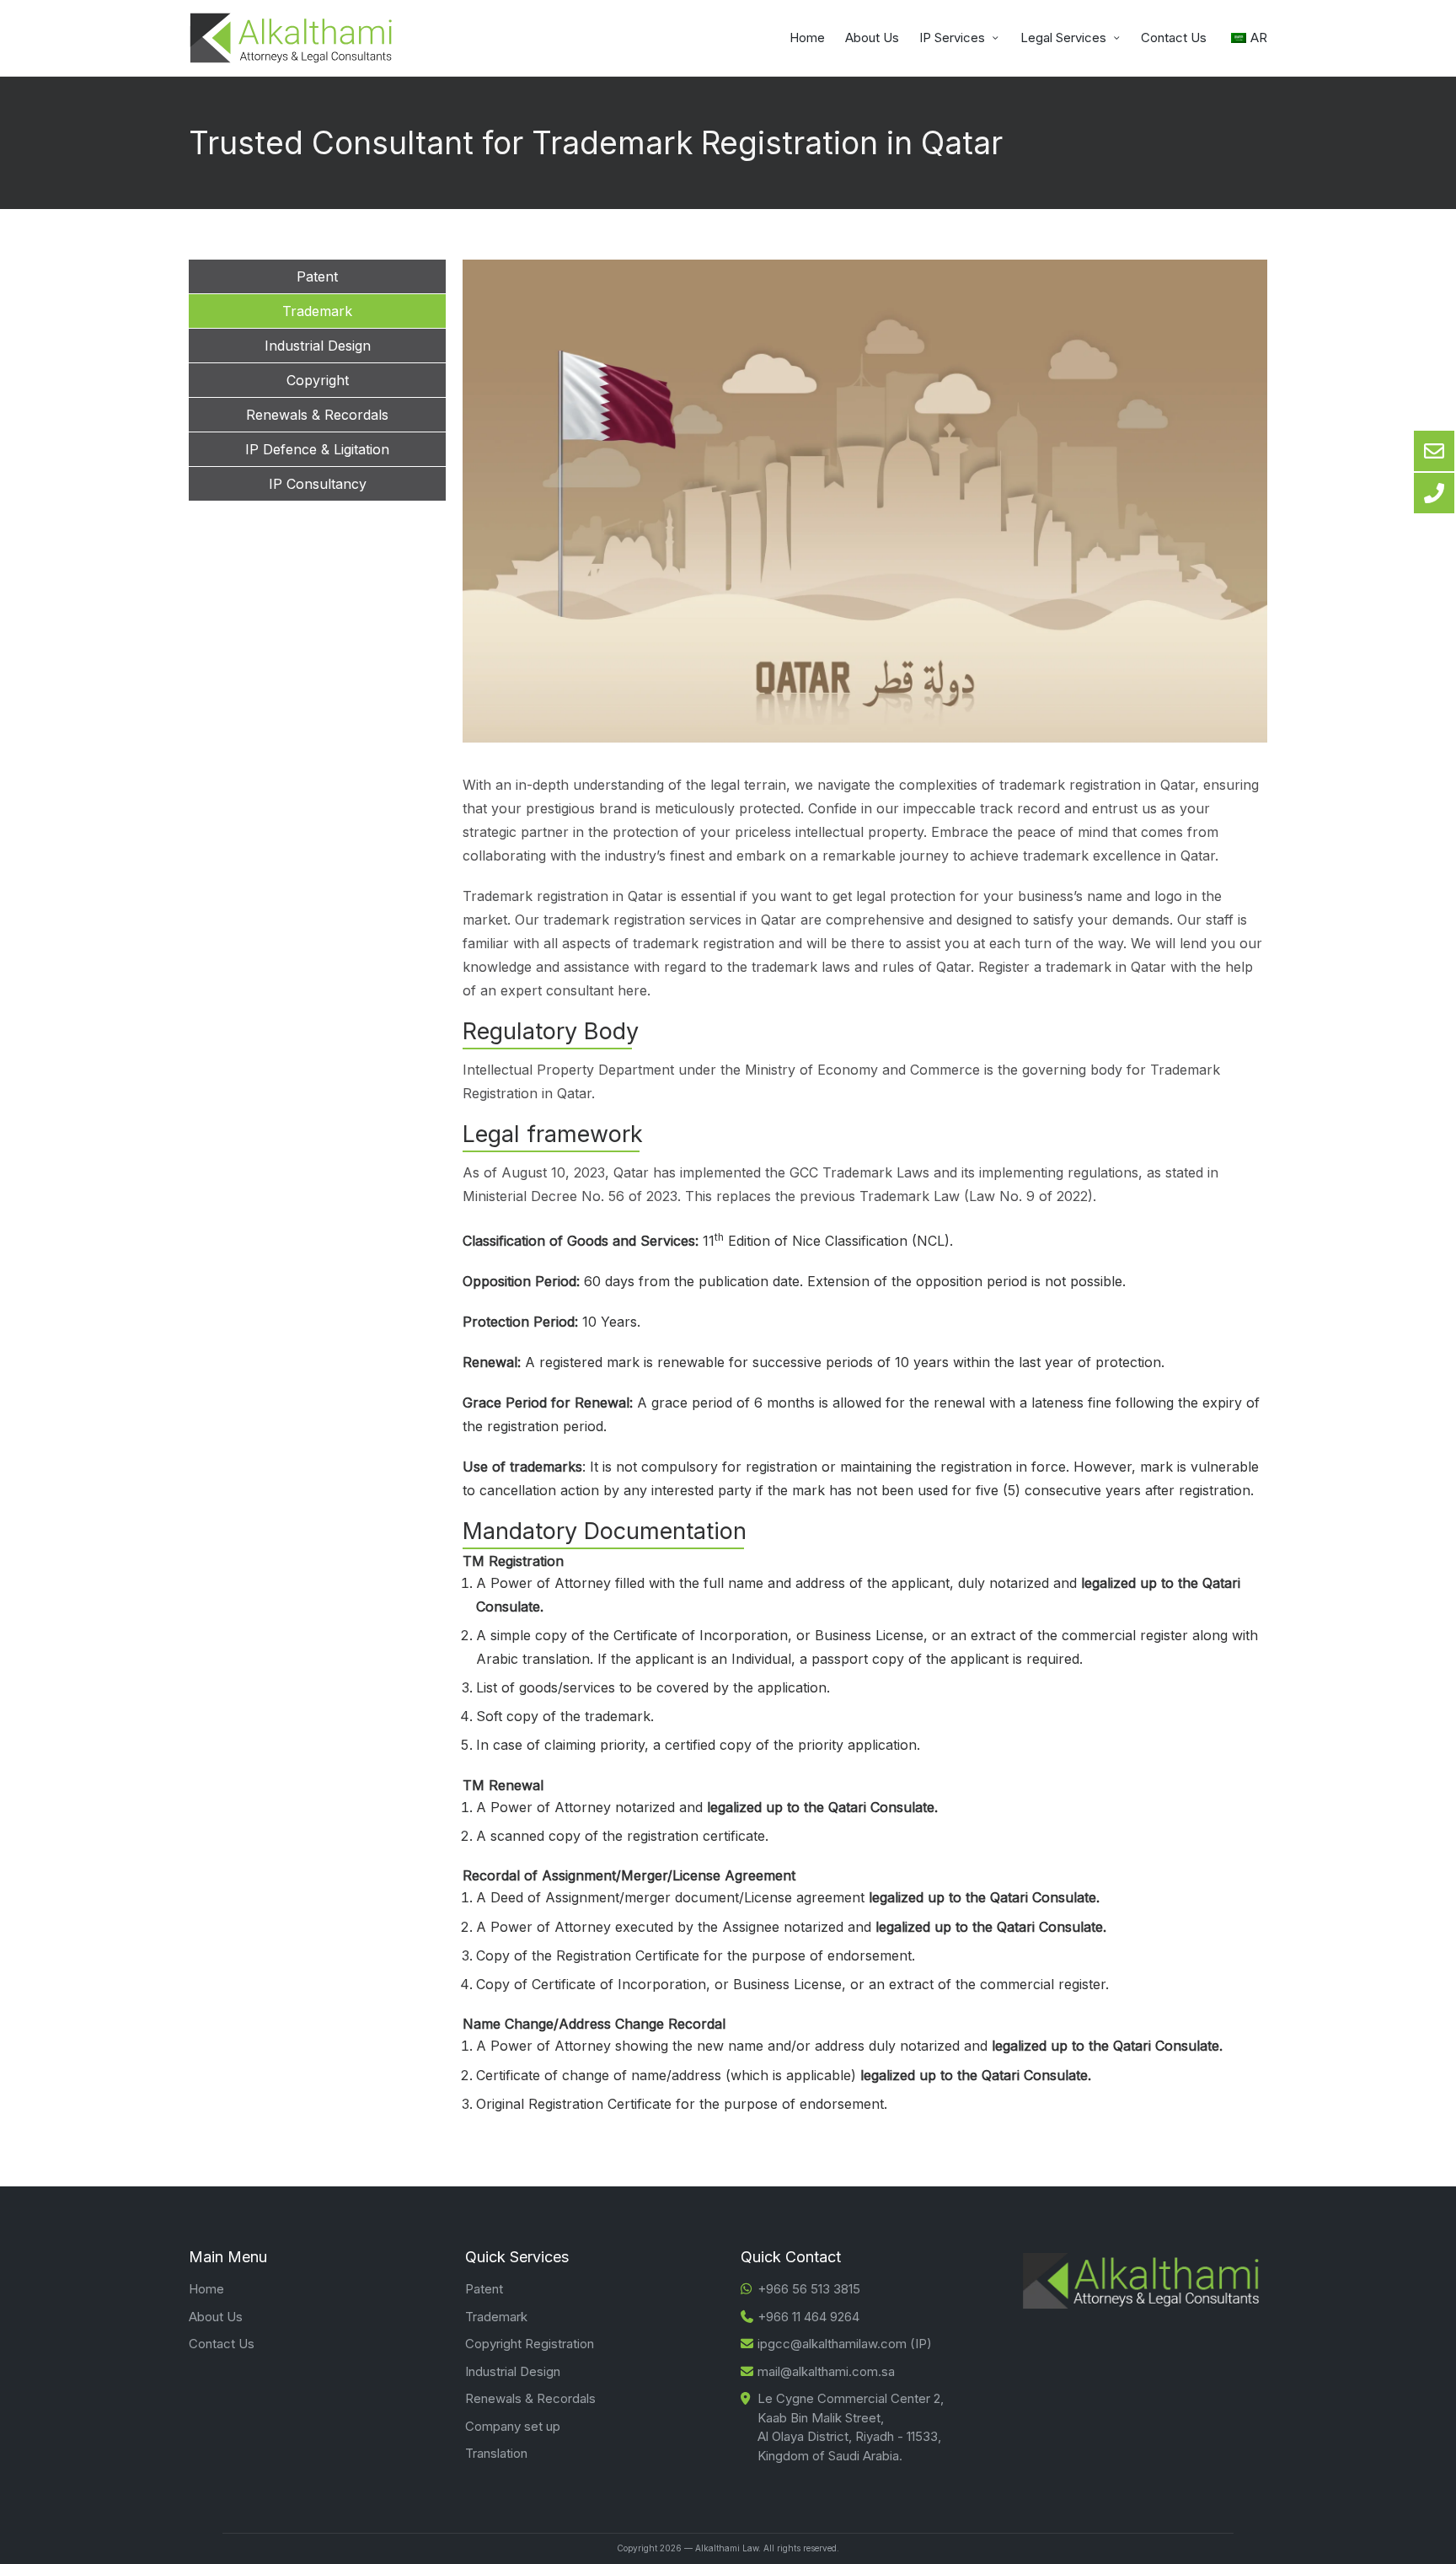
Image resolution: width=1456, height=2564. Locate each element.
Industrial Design (513, 2371)
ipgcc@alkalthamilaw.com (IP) (845, 2344)
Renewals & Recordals (530, 2398)
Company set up (513, 2426)
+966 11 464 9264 (808, 2317)
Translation (496, 2453)
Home (206, 2289)
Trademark (496, 2317)
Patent (484, 2289)
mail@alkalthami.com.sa (826, 2371)
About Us (216, 2317)
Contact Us (222, 2344)
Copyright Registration (530, 2344)
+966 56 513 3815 (809, 2289)
